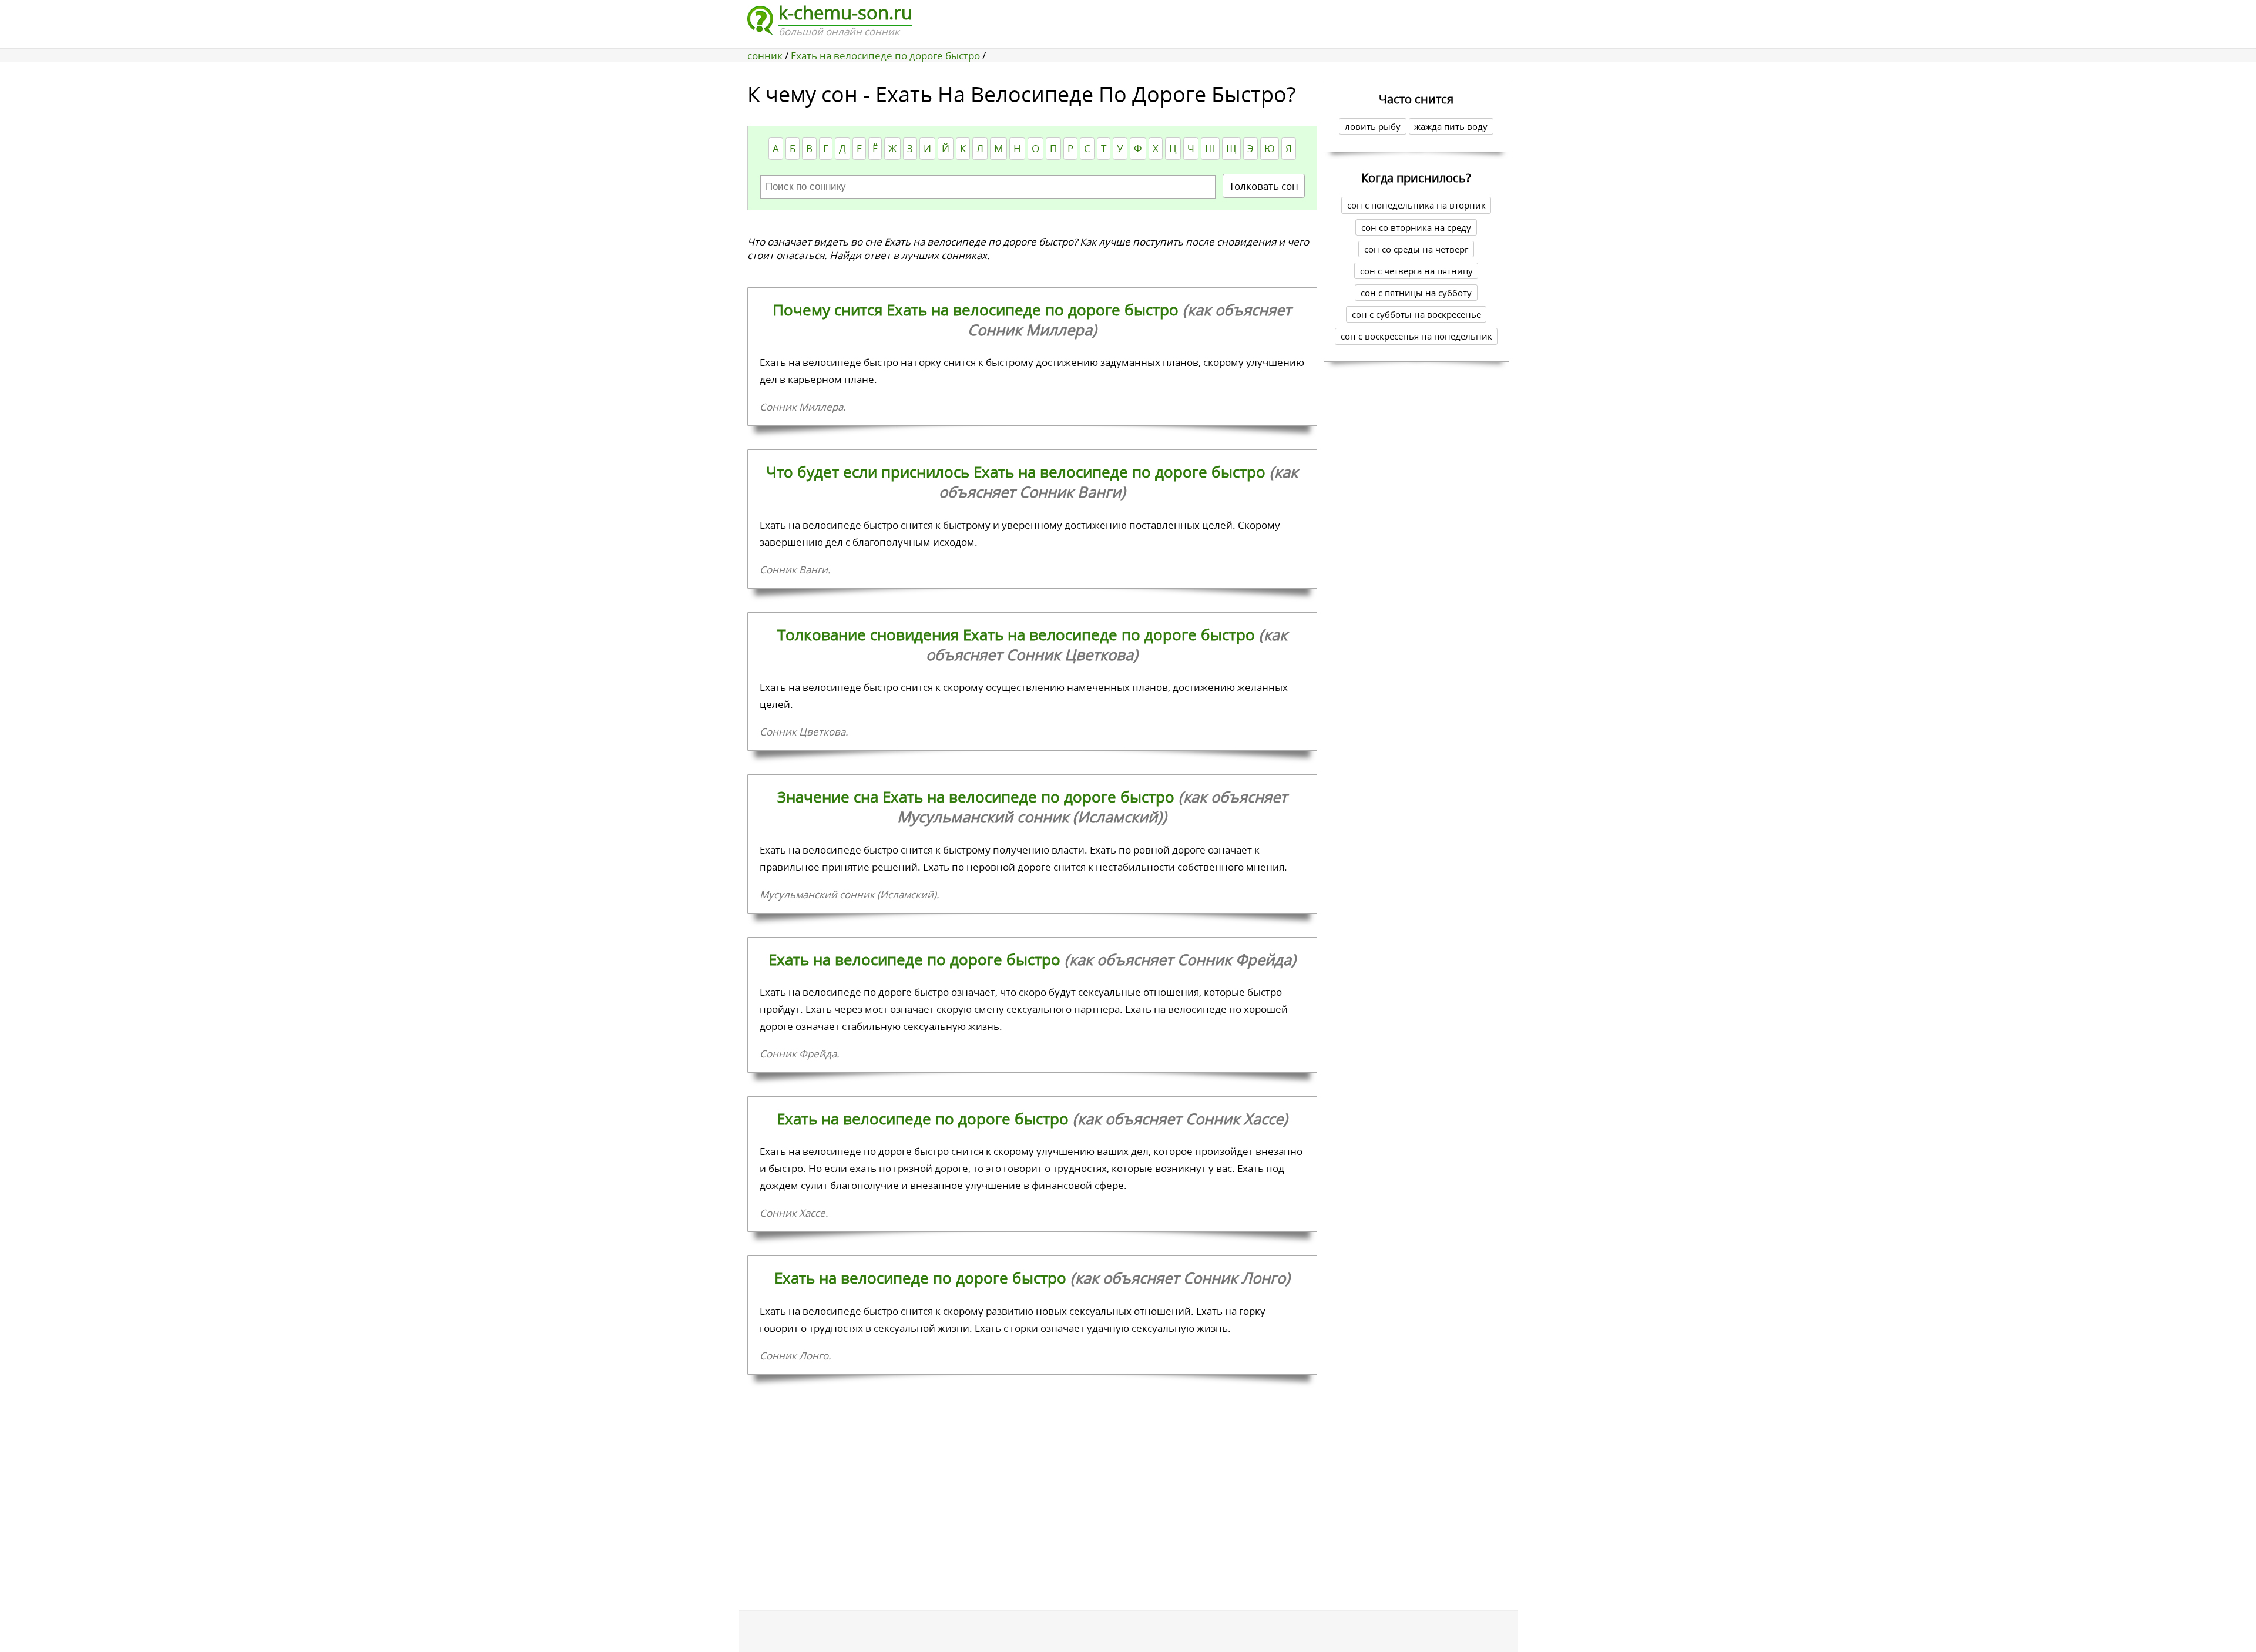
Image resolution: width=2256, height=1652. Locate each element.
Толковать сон (1264, 186)
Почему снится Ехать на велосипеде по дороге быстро (1032, 320)
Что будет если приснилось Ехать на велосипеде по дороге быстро (1032, 482)
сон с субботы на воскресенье (1416, 314)
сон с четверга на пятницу (1416, 271)
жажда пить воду (1451, 126)
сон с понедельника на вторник (1416, 205)
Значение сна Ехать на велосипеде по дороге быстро (1032, 807)
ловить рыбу (1373, 126)
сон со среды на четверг (1416, 249)
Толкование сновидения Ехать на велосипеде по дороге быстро (1032, 644)
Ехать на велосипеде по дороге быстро (1032, 959)
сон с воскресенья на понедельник (1416, 336)
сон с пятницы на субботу (1416, 293)
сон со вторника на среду (1416, 227)
